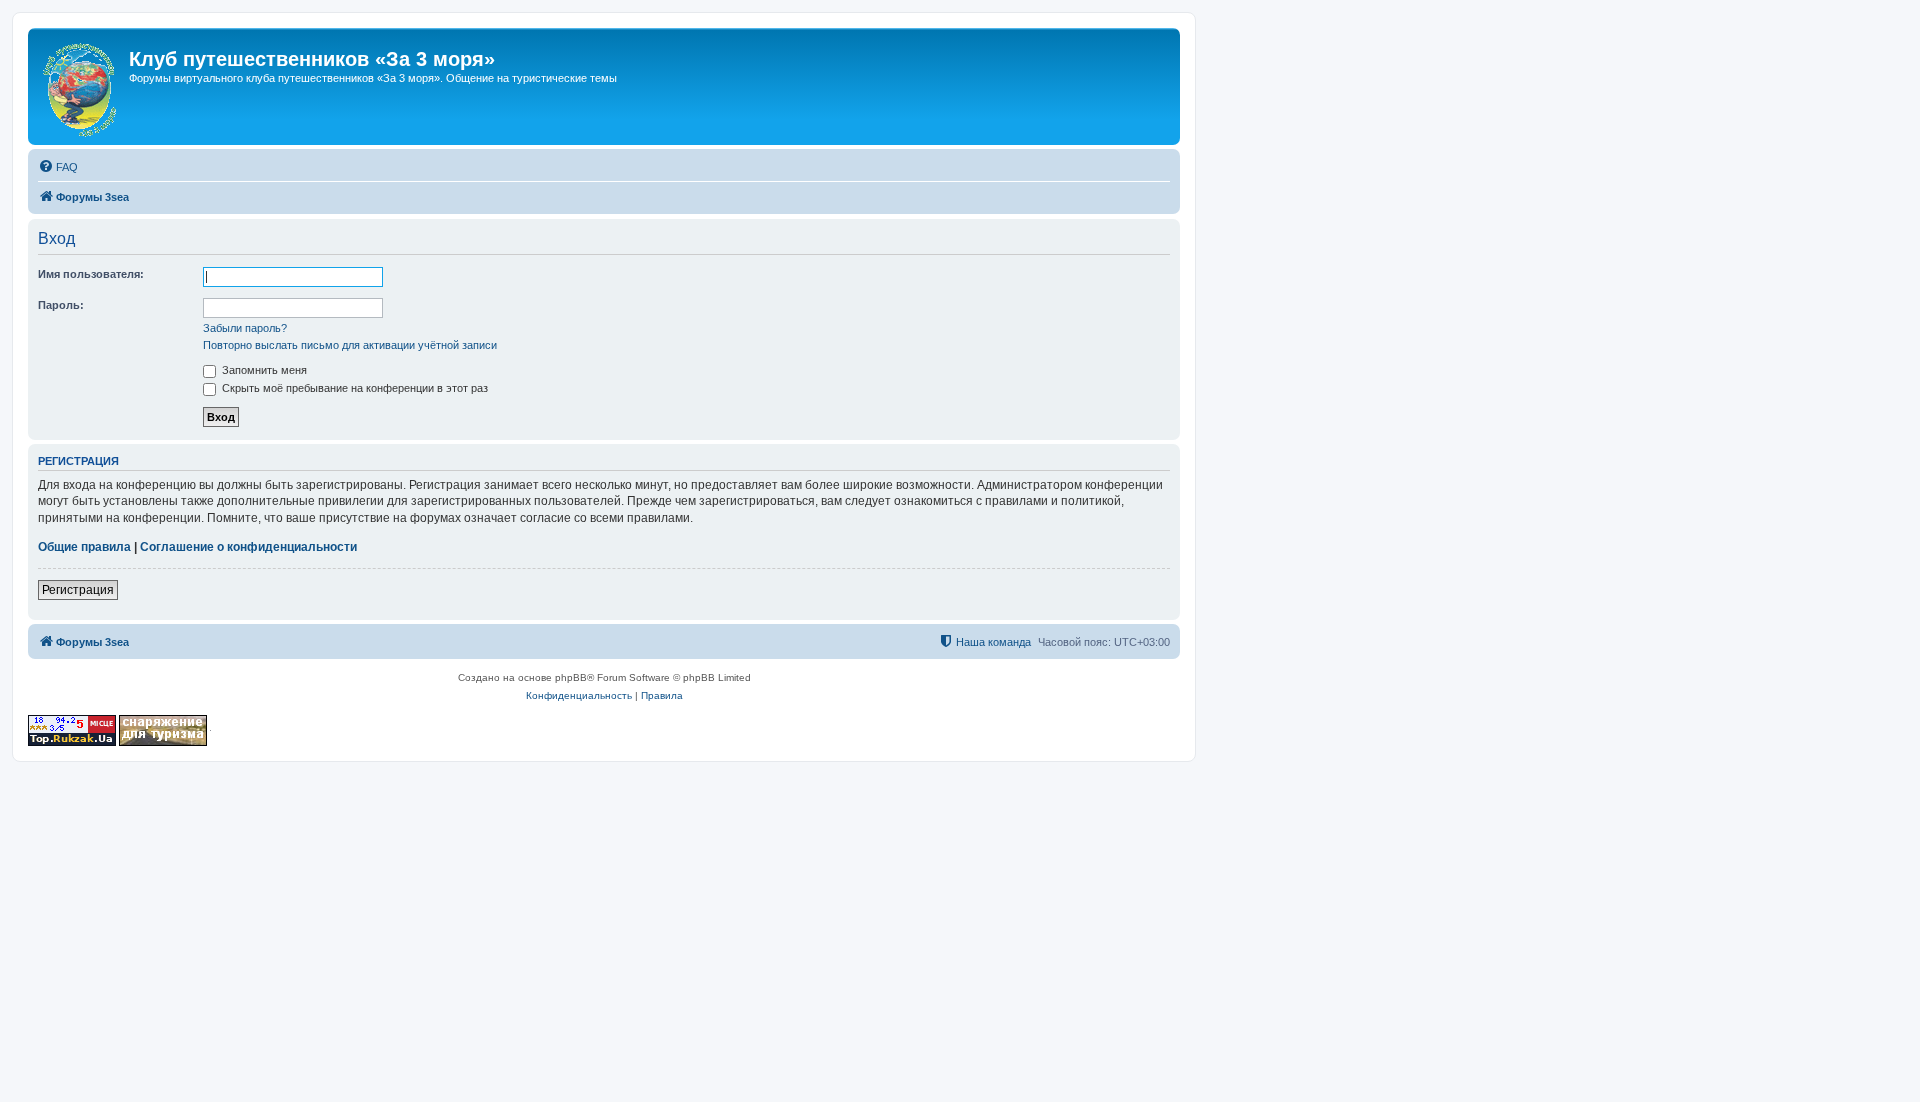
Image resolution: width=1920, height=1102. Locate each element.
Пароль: (61, 305)
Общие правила (84, 547)
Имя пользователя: (91, 274)
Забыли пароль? (245, 328)
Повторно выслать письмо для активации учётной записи (350, 345)
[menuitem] (58, 167)
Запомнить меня (263, 370)
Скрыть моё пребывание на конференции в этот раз (353, 388)
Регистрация (78, 590)
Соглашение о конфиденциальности (248, 547)
